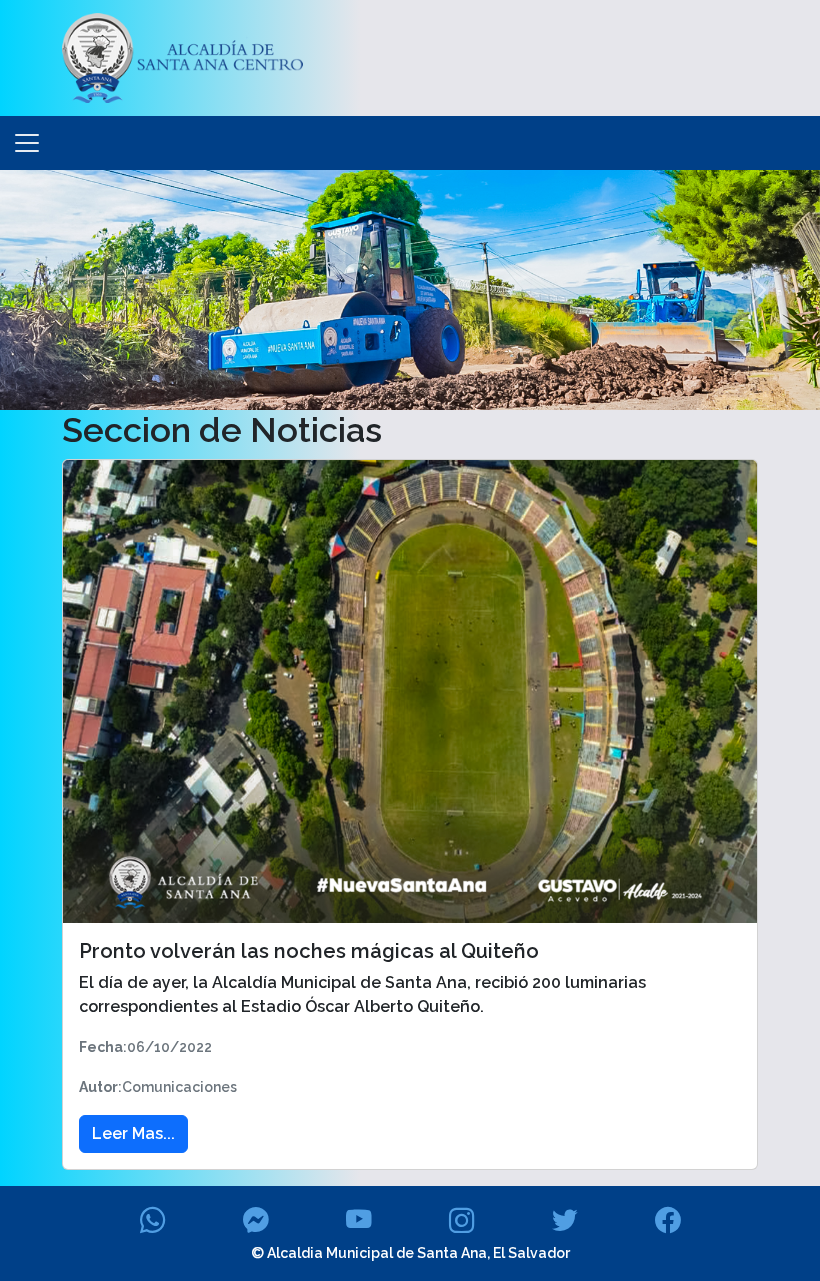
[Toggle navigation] (27, 143)
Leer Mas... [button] (133, 1133)
